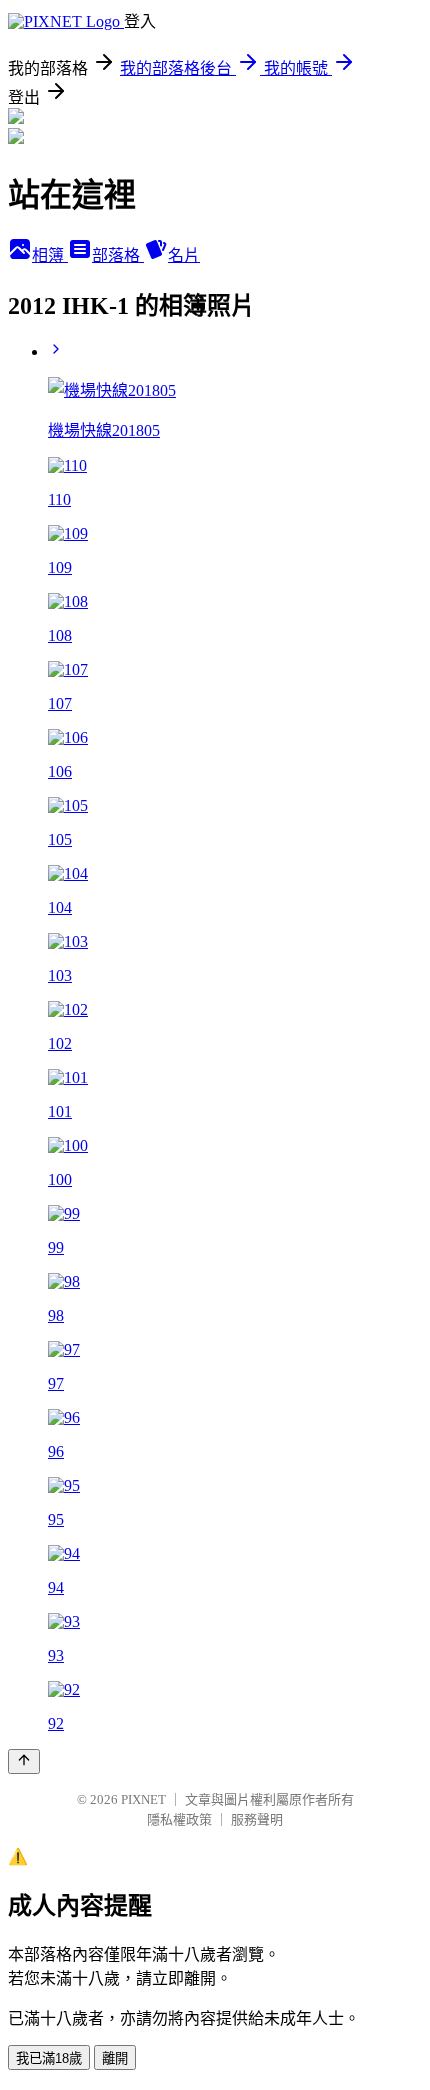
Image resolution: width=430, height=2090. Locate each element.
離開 (115, 2058)
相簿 (50, 255)
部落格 (118, 255)
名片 (184, 255)
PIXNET (143, 1799)
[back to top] (24, 1761)
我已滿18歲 (49, 2058)
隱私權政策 (179, 1819)
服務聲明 (257, 1819)
